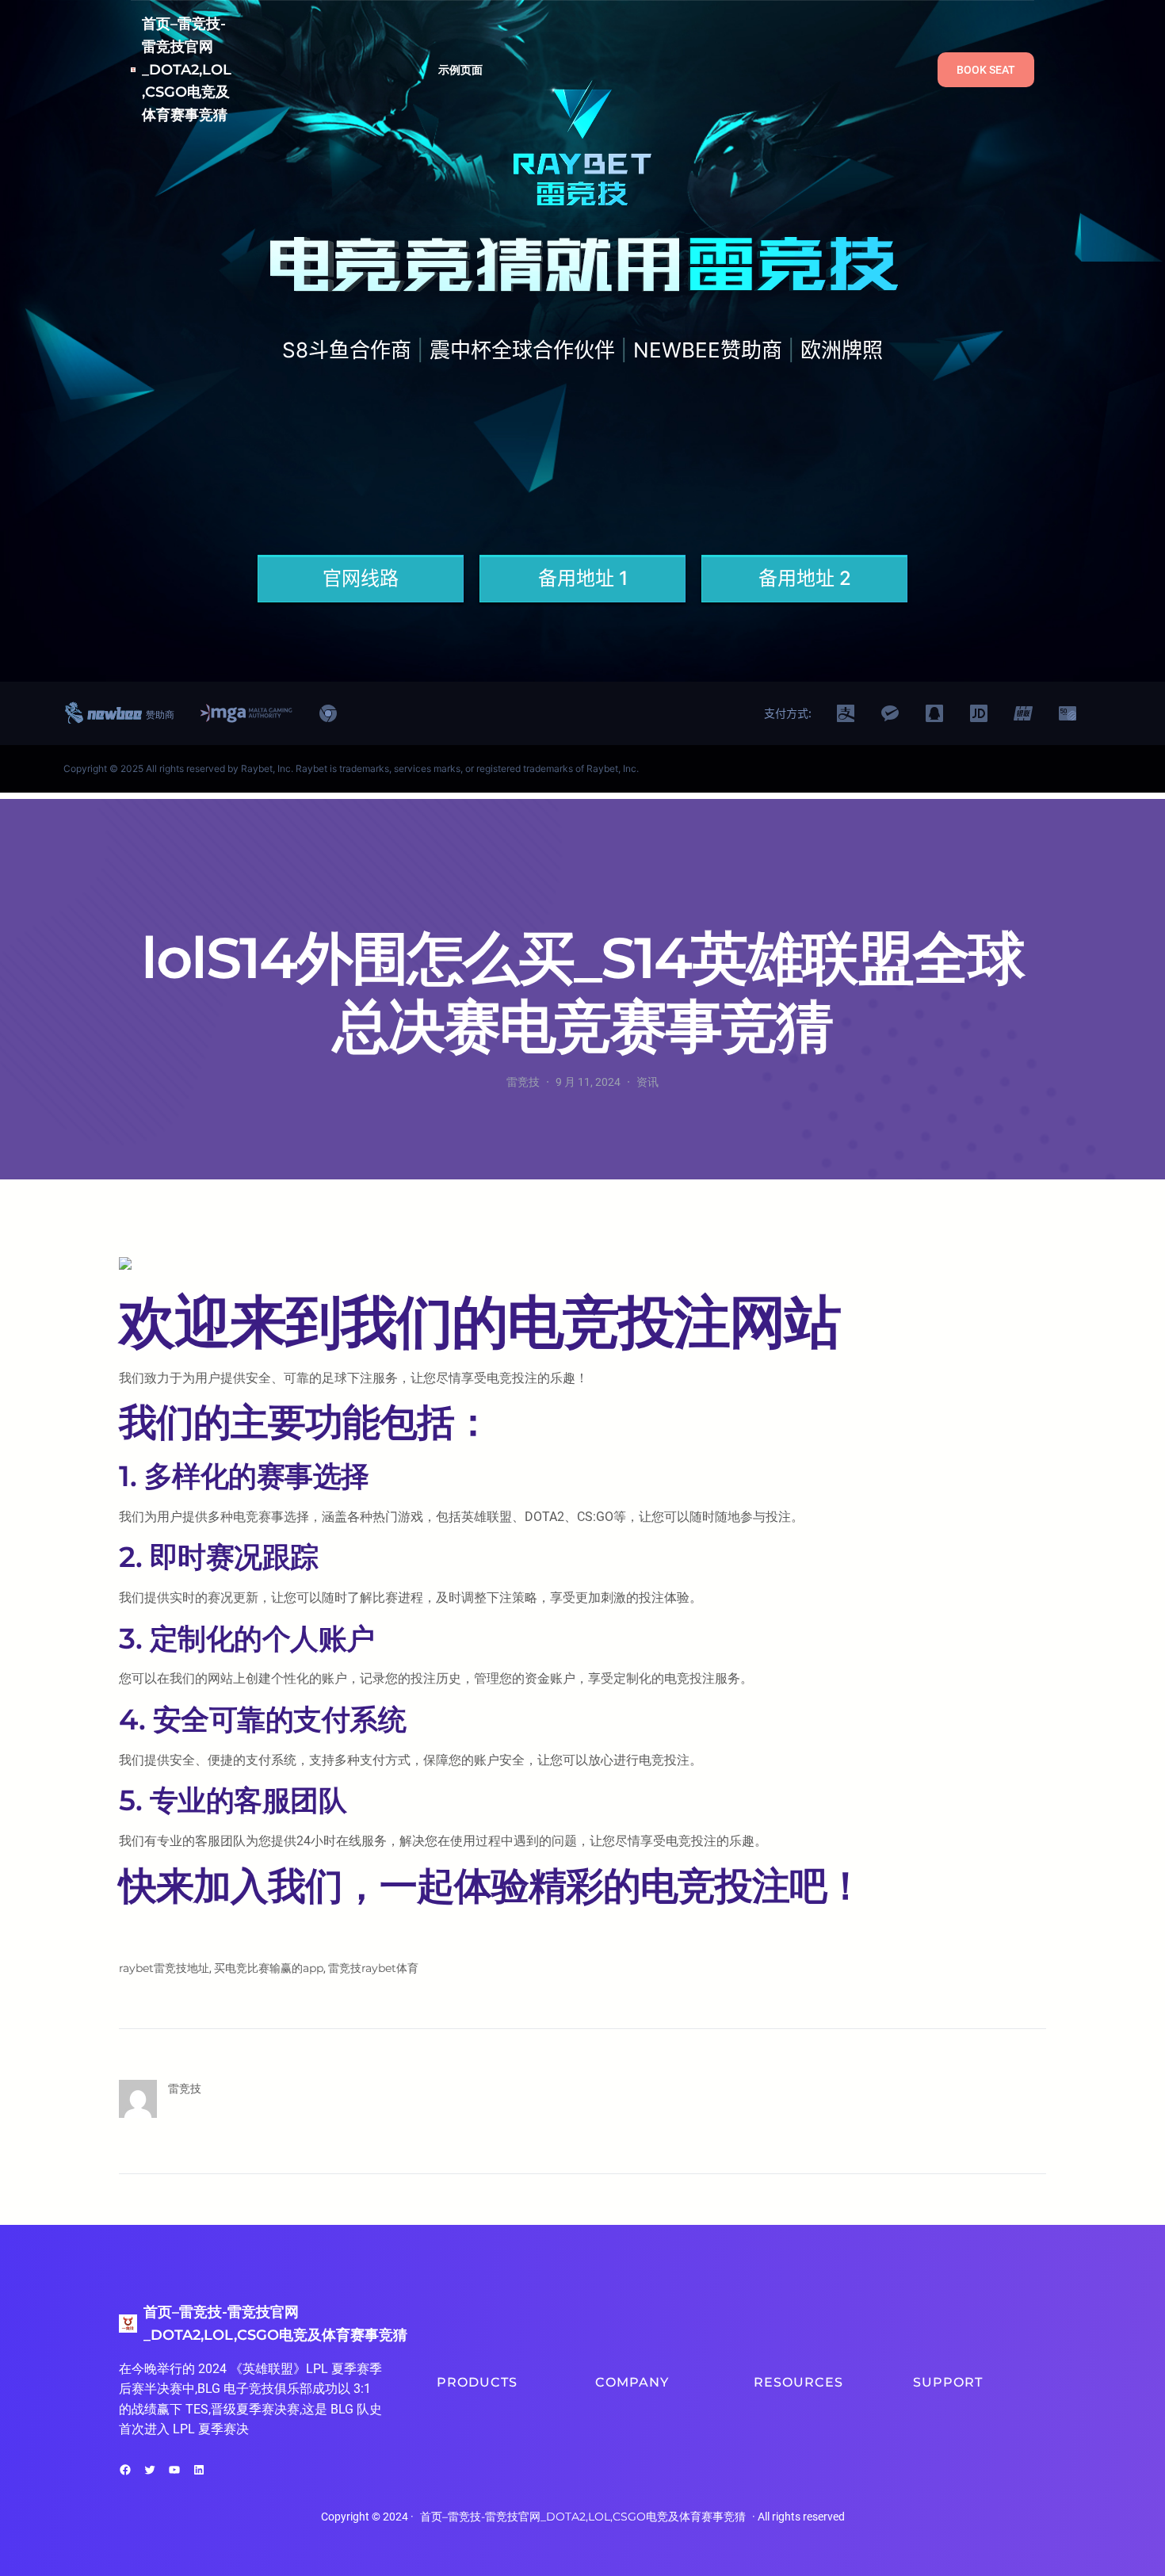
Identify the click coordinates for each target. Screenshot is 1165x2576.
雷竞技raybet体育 (373, 1968)
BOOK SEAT (986, 70)
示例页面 (461, 70)
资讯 (647, 1082)
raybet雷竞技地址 (164, 1968)
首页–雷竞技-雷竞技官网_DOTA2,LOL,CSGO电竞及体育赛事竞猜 (187, 69)
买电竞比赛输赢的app (269, 1968)
